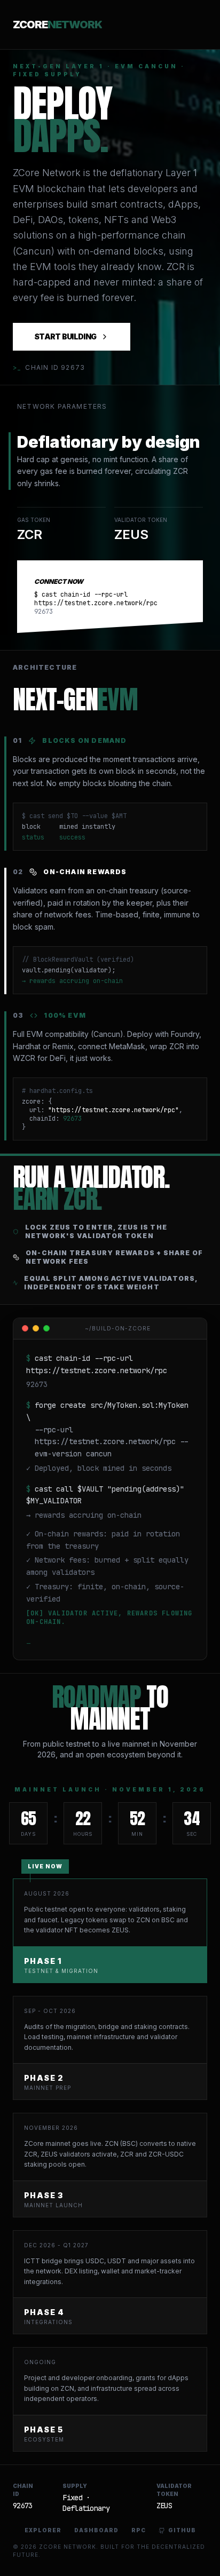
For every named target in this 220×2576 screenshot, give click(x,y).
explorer (43, 2530)
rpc (139, 2530)
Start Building (65, 336)
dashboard (96, 2530)
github (182, 2530)
